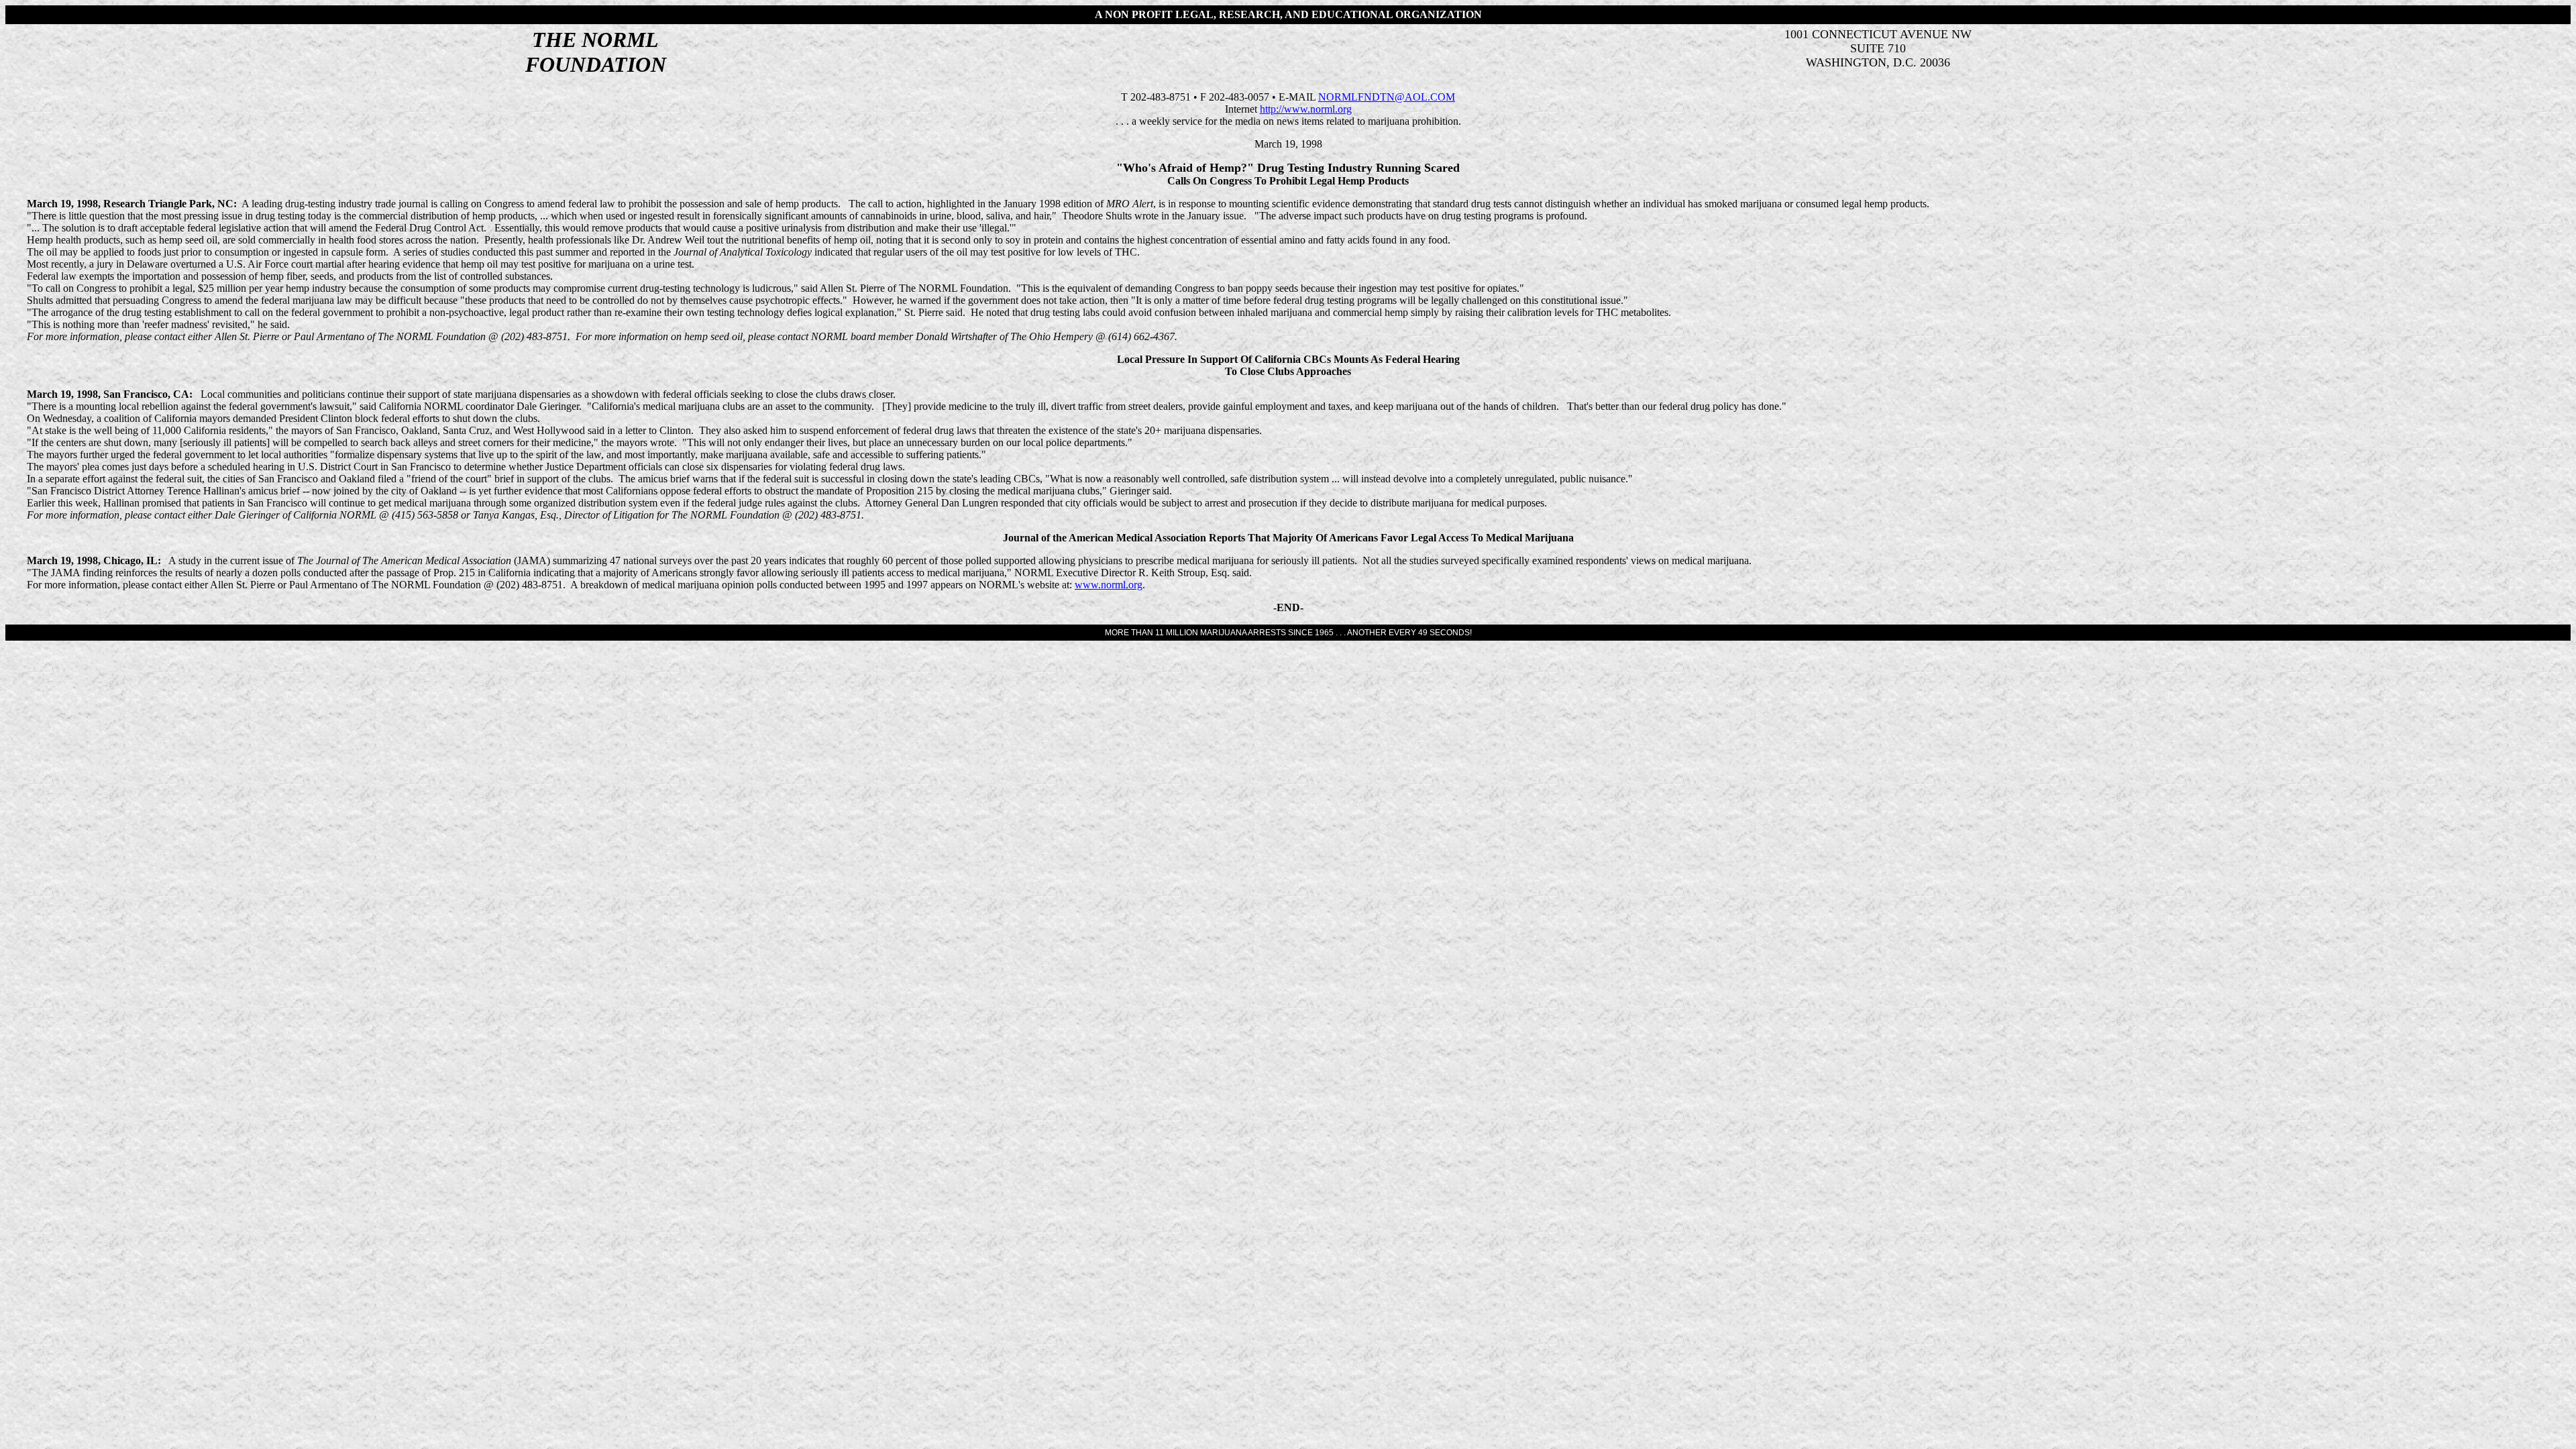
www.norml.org (1109, 585)
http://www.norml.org (1306, 109)
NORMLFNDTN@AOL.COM (1387, 97)
